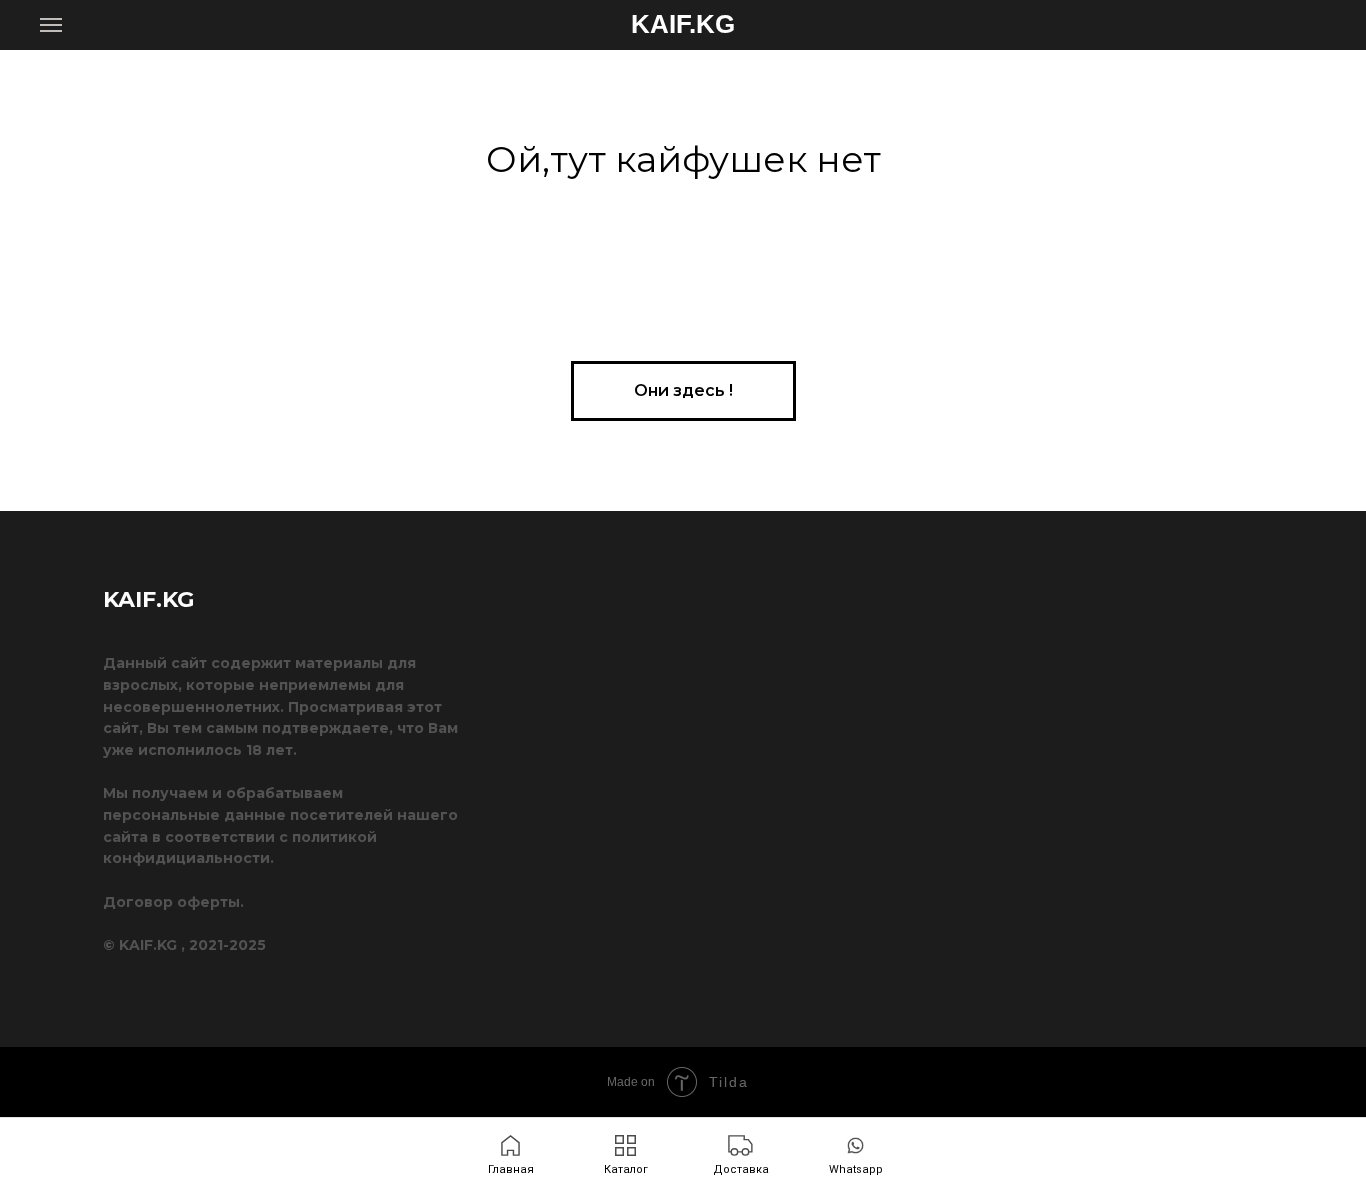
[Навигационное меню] (51, 25)
